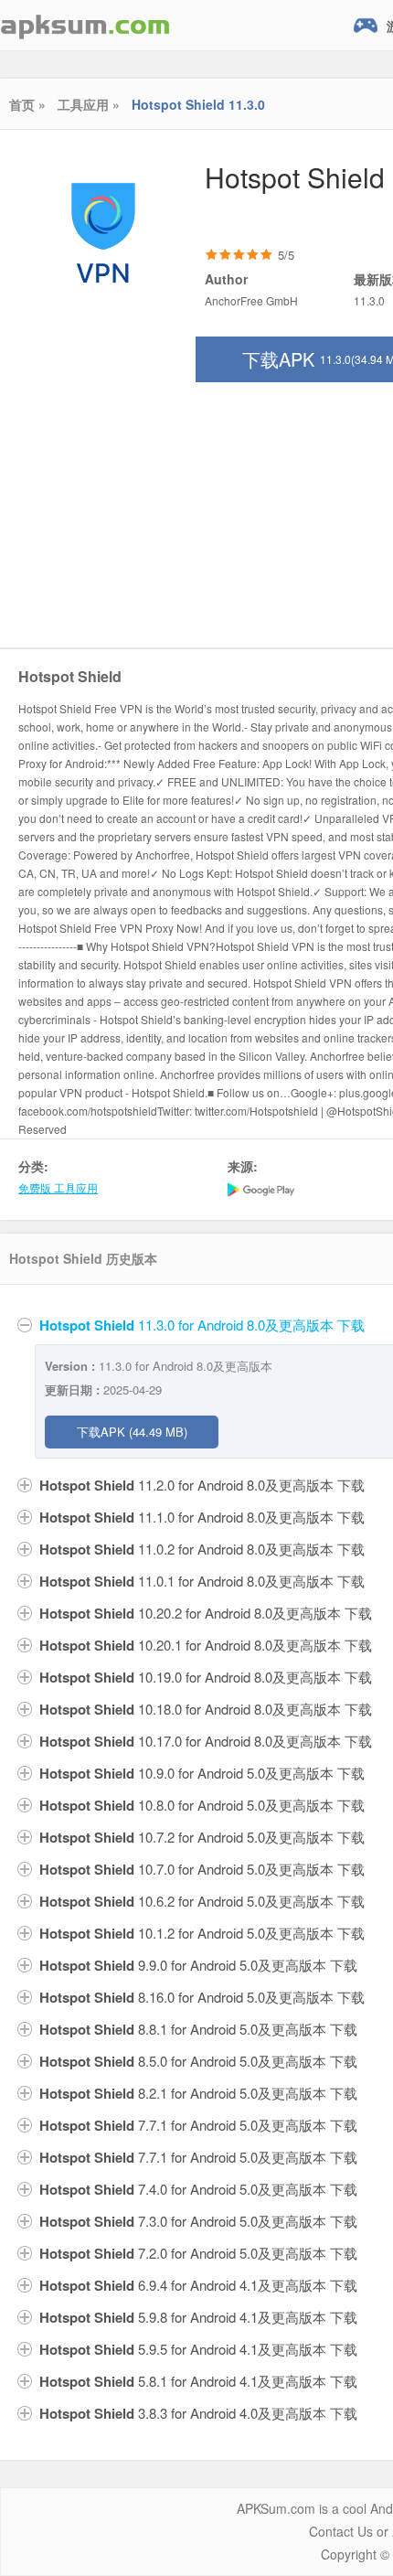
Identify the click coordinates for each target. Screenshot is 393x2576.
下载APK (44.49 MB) (132, 1432)
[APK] (85, 25)
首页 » (27, 104)
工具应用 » (89, 104)
